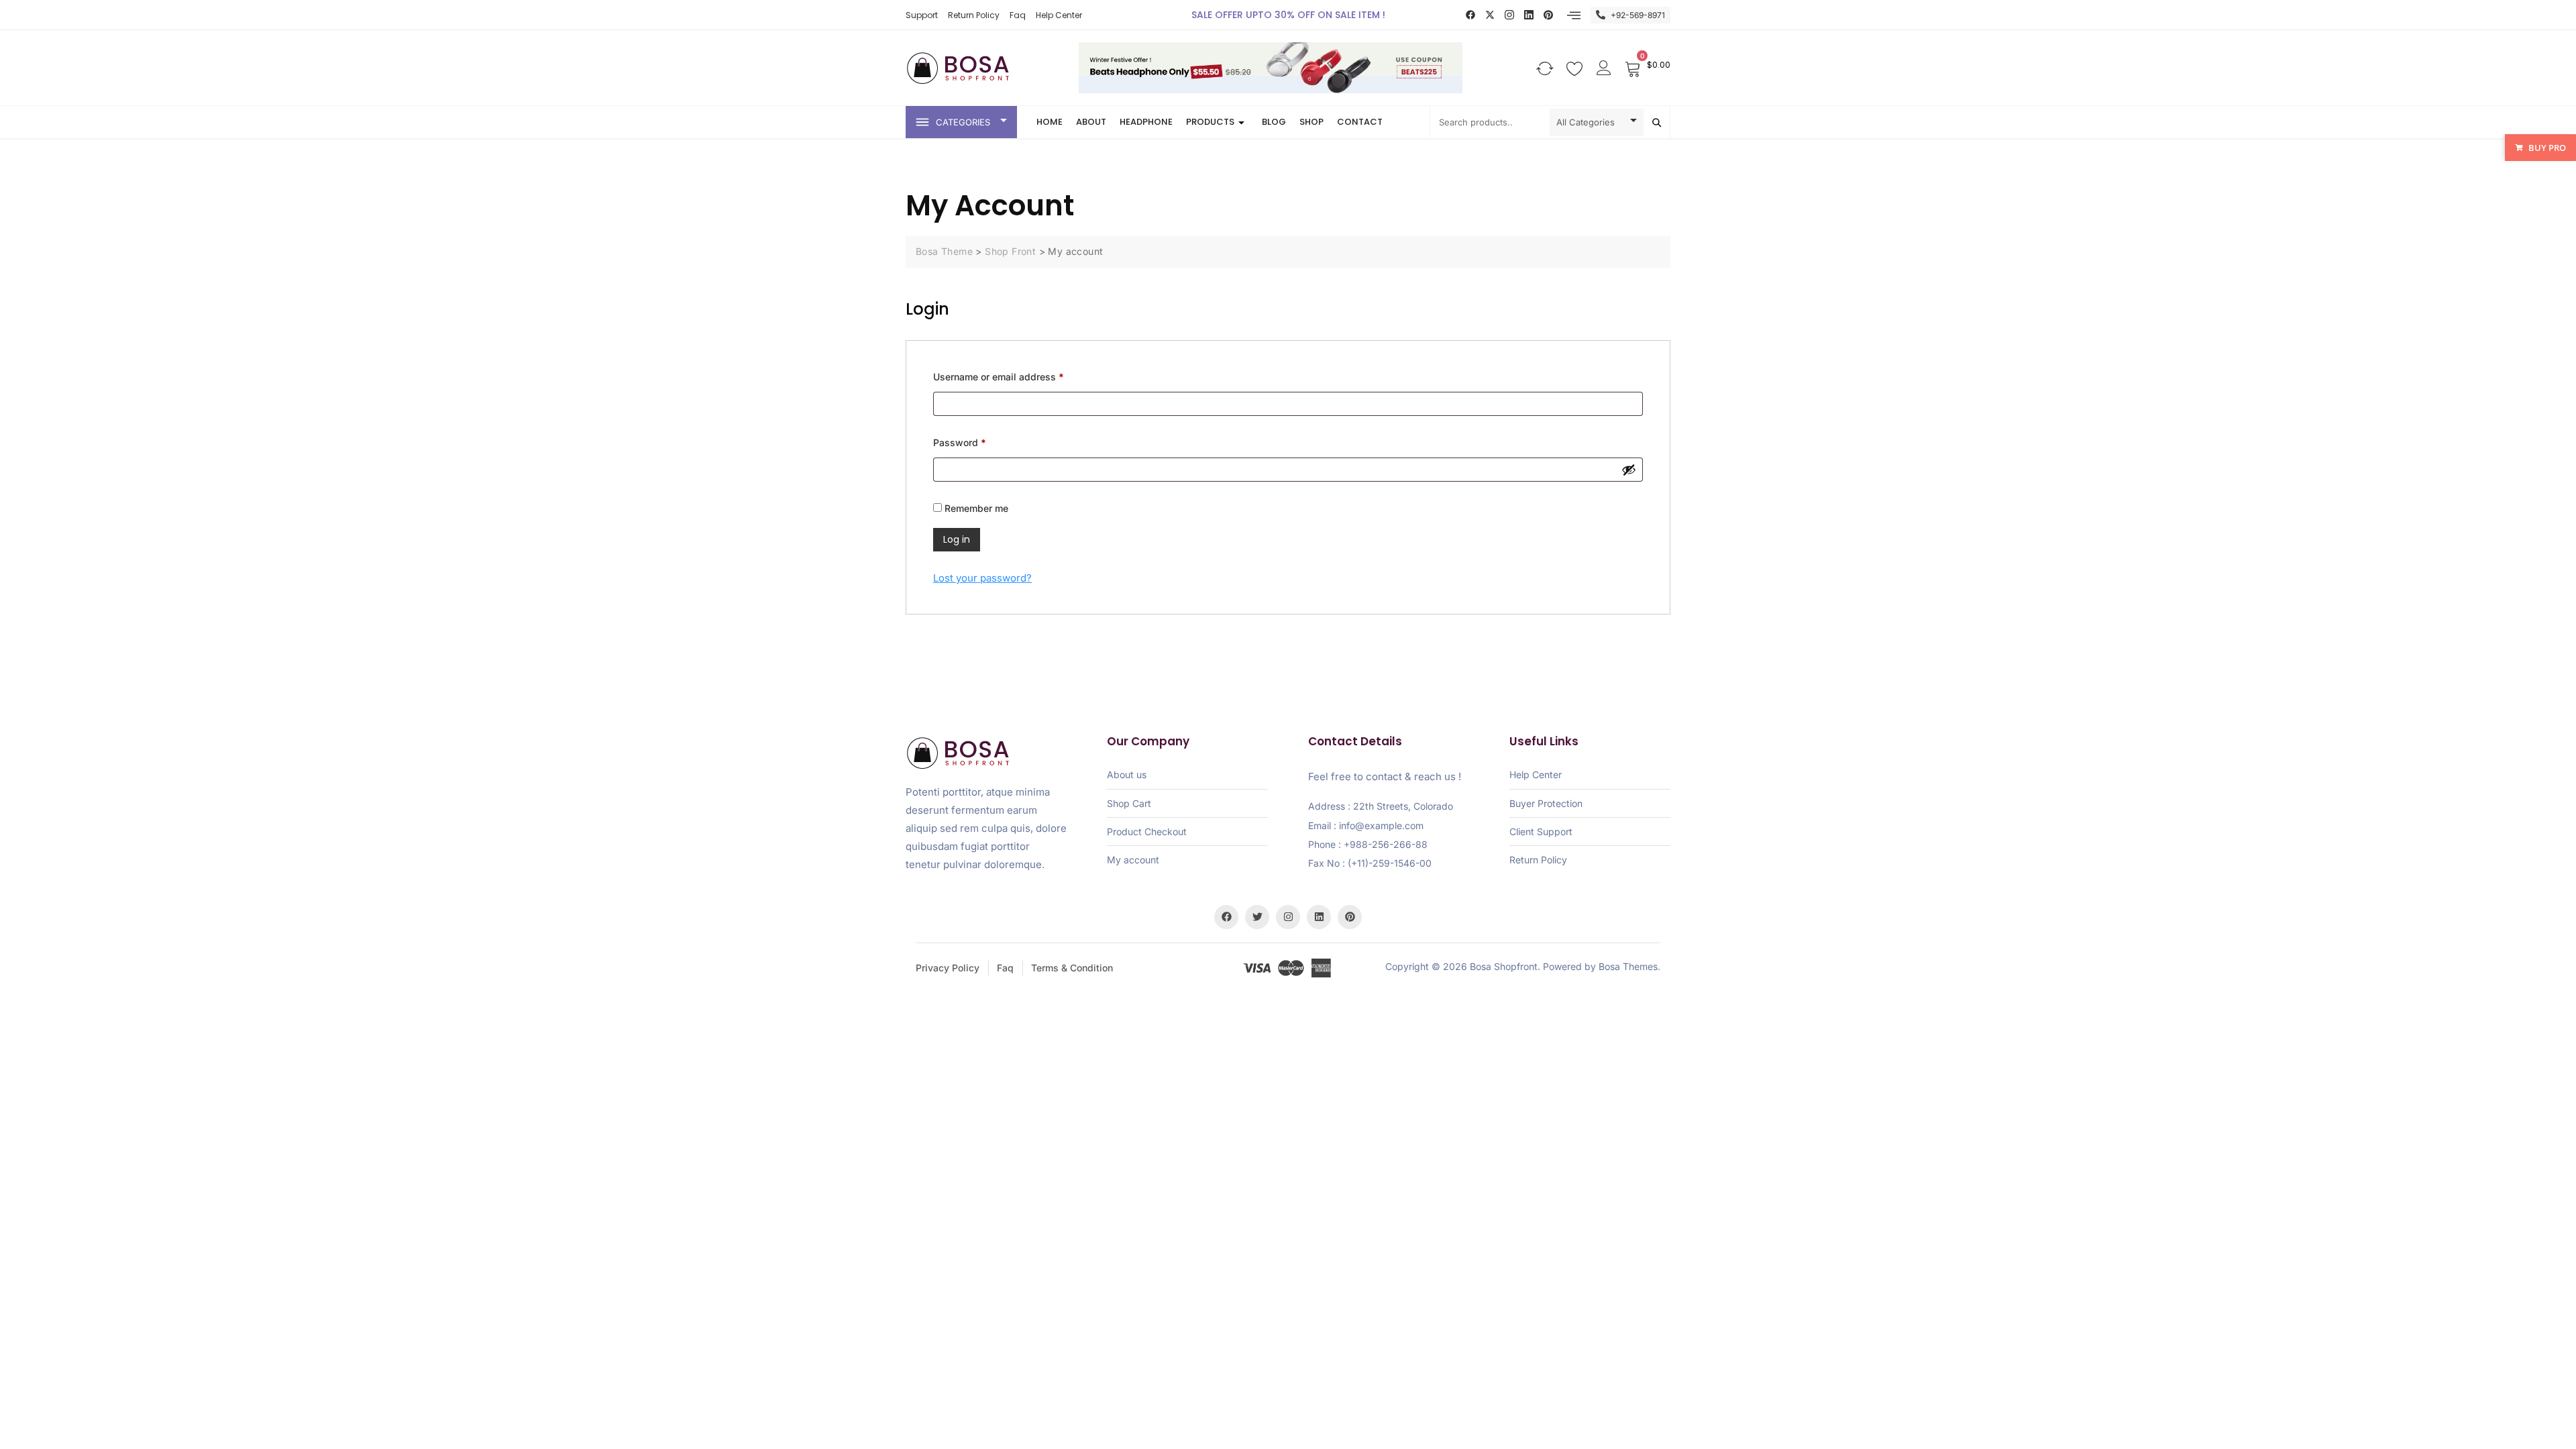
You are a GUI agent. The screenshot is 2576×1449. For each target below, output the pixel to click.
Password (979, 441)
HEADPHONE (1146, 122)
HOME (1050, 122)
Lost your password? (982, 578)
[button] (1574, 15)
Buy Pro (2547, 148)
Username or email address (1018, 375)
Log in (957, 539)
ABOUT (1091, 122)
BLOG (1274, 122)
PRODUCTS (1210, 122)
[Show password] (1629, 470)
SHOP (1311, 122)
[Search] (1657, 122)
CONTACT (1360, 122)
